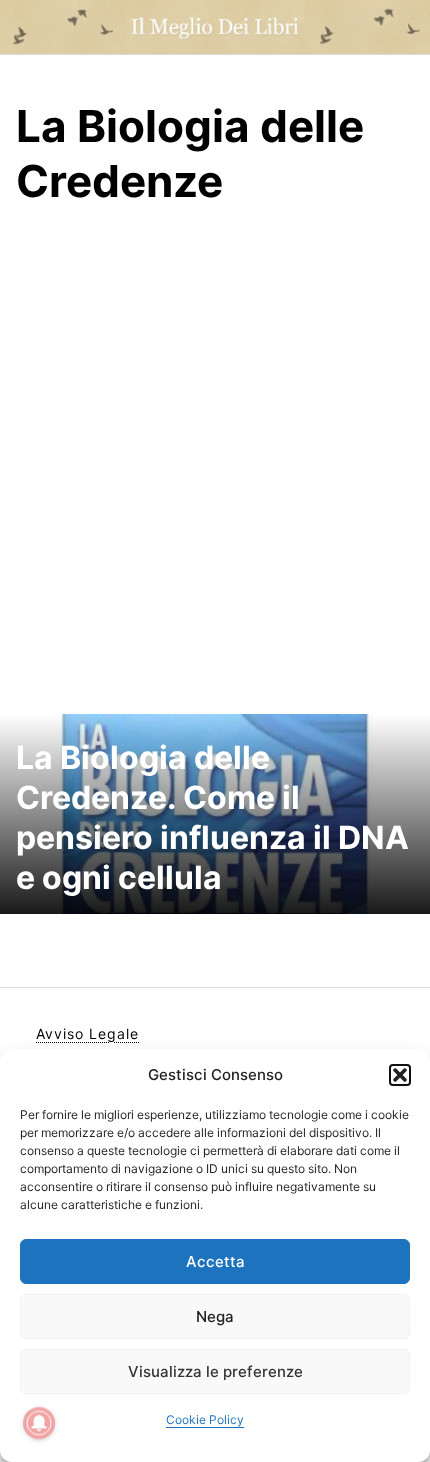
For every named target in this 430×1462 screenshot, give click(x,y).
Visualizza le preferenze (215, 1371)
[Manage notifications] (39, 1423)
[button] (400, 1075)
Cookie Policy (205, 1419)
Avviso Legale (87, 1033)
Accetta (215, 1261)
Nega (215, 1316)
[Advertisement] (215, 462)
